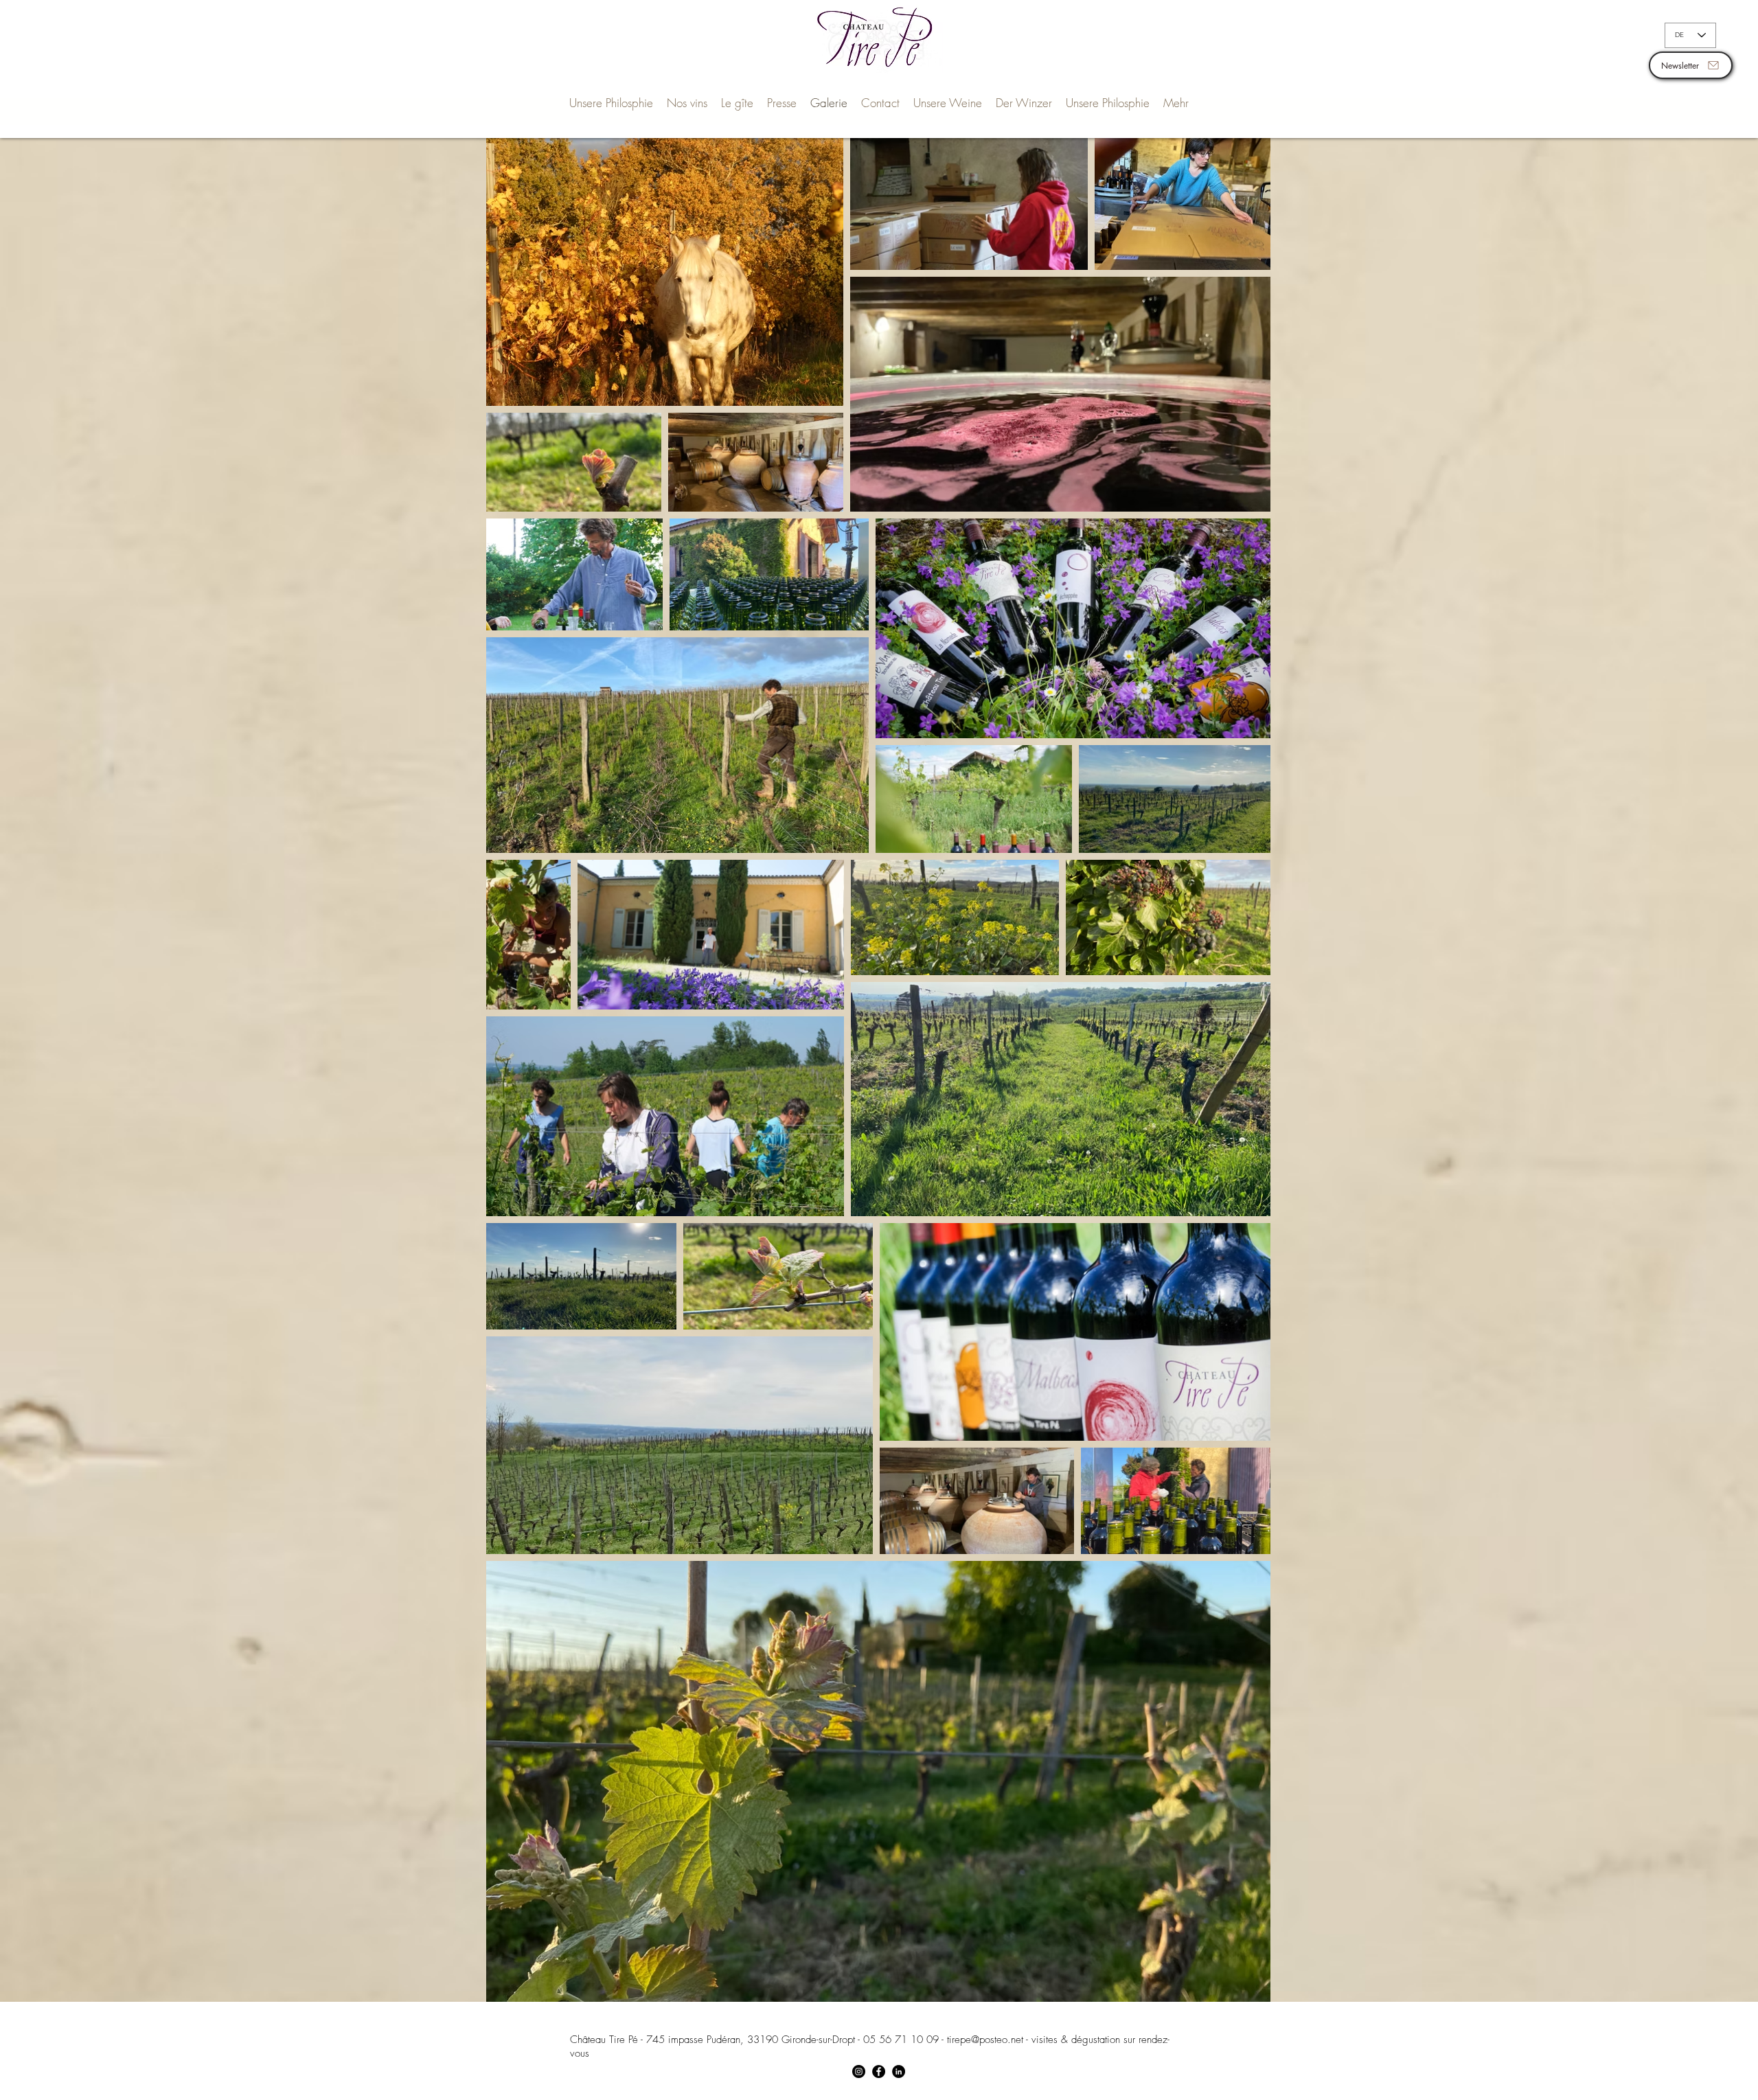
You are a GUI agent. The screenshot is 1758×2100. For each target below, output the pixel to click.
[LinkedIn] (899, 2072)
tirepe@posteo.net (985, 2040)
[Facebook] (879, 2072)
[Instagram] (859, 2072)
